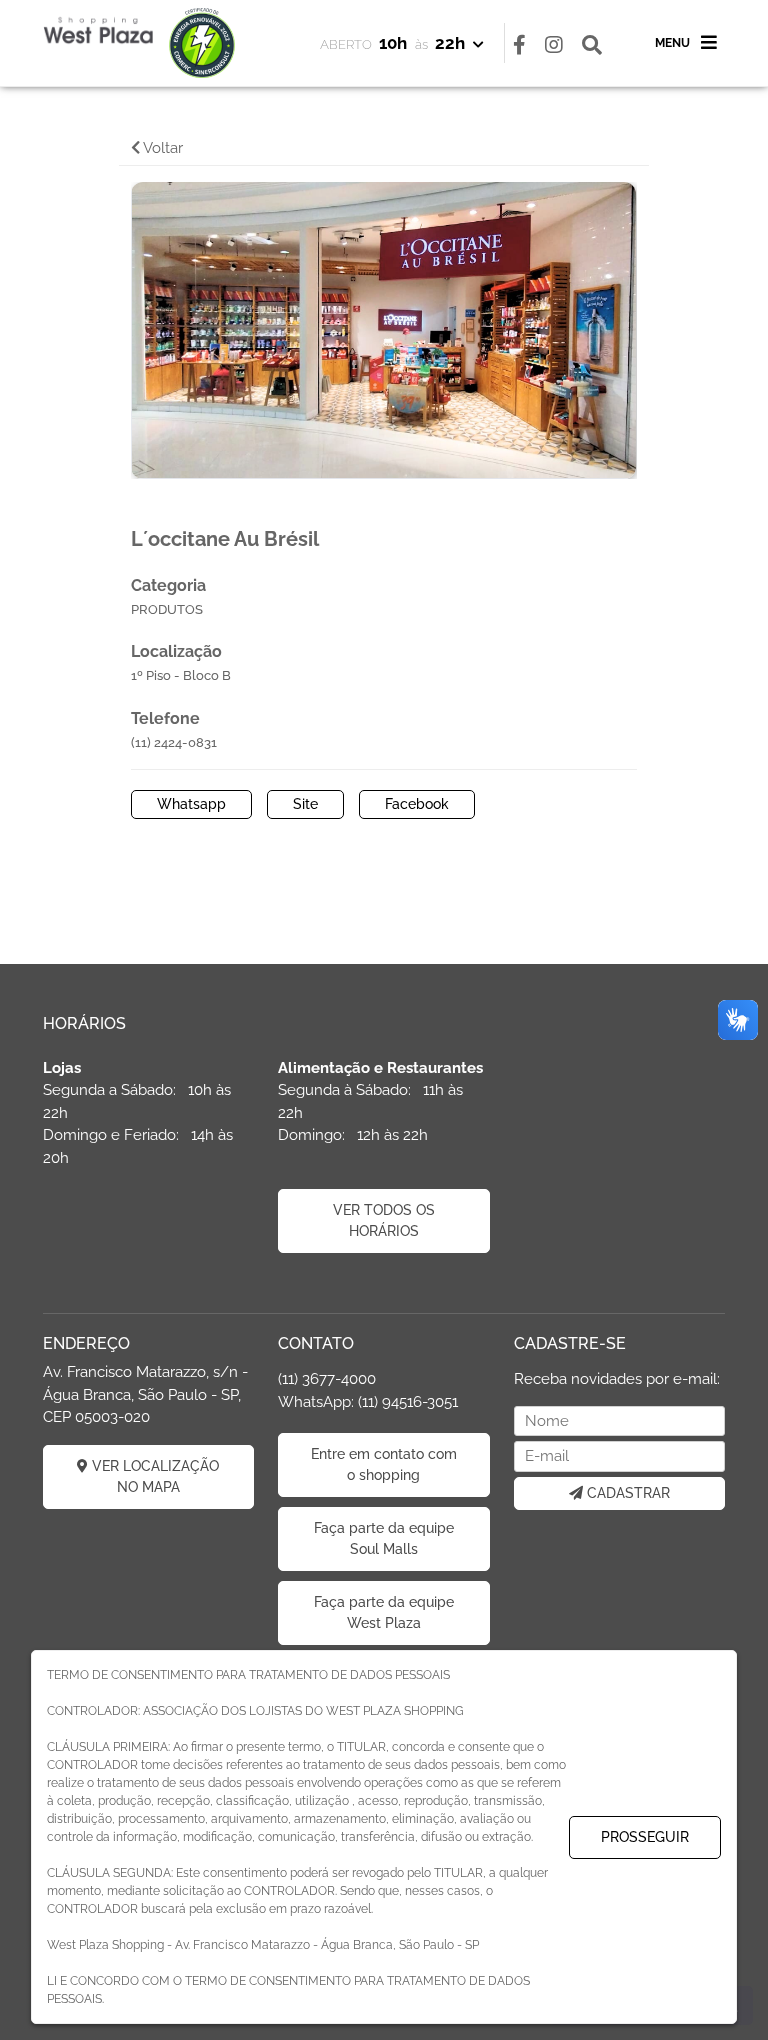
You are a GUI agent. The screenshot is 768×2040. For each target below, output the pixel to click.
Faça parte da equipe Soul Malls (384, 1538)
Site (305, 804)
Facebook (417, 804)
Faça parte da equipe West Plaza (384, 1612)
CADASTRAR (626, 1493)
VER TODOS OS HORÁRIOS (384, 1220)
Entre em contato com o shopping (384, 1464)
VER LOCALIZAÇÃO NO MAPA (153, 1476)
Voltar (161, 148)
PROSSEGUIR (645, 1837)
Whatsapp (191, 804)
